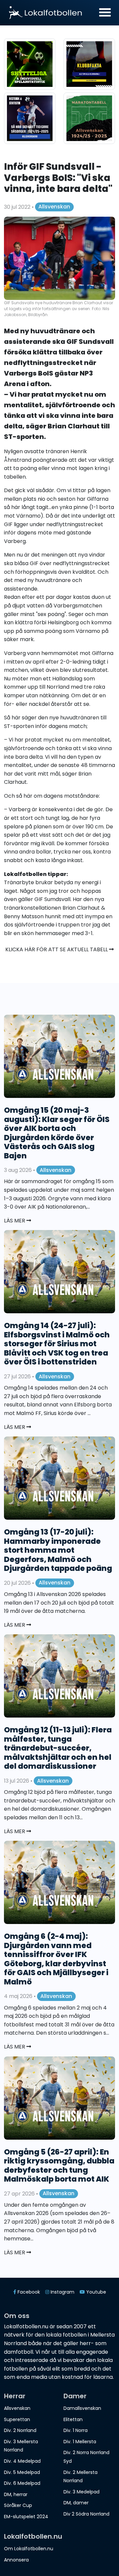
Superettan (17, 2419)
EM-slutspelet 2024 (26, 2517)
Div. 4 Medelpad (22, 2461)
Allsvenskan (54, 207)
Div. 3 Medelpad (81, 2492)
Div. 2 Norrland (20, 2430)
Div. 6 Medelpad (22, 2483)
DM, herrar (16, 2494)
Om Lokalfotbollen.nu (29, 2549)
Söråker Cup (18, 2505)
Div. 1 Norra (76, 2430)
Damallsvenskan (82, 2408)
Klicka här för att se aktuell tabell (57, 949)
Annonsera (16, 2560)
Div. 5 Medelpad (22, 2472)
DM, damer (76, 2503)
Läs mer (15, 1221)
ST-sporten (19, 726)
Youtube (96, 2292)
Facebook (28, 2292)
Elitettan (73, 2419)
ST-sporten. (25, 437)
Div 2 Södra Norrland (86, 2514)
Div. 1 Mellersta (80, 2442)
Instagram (62, 2292)
